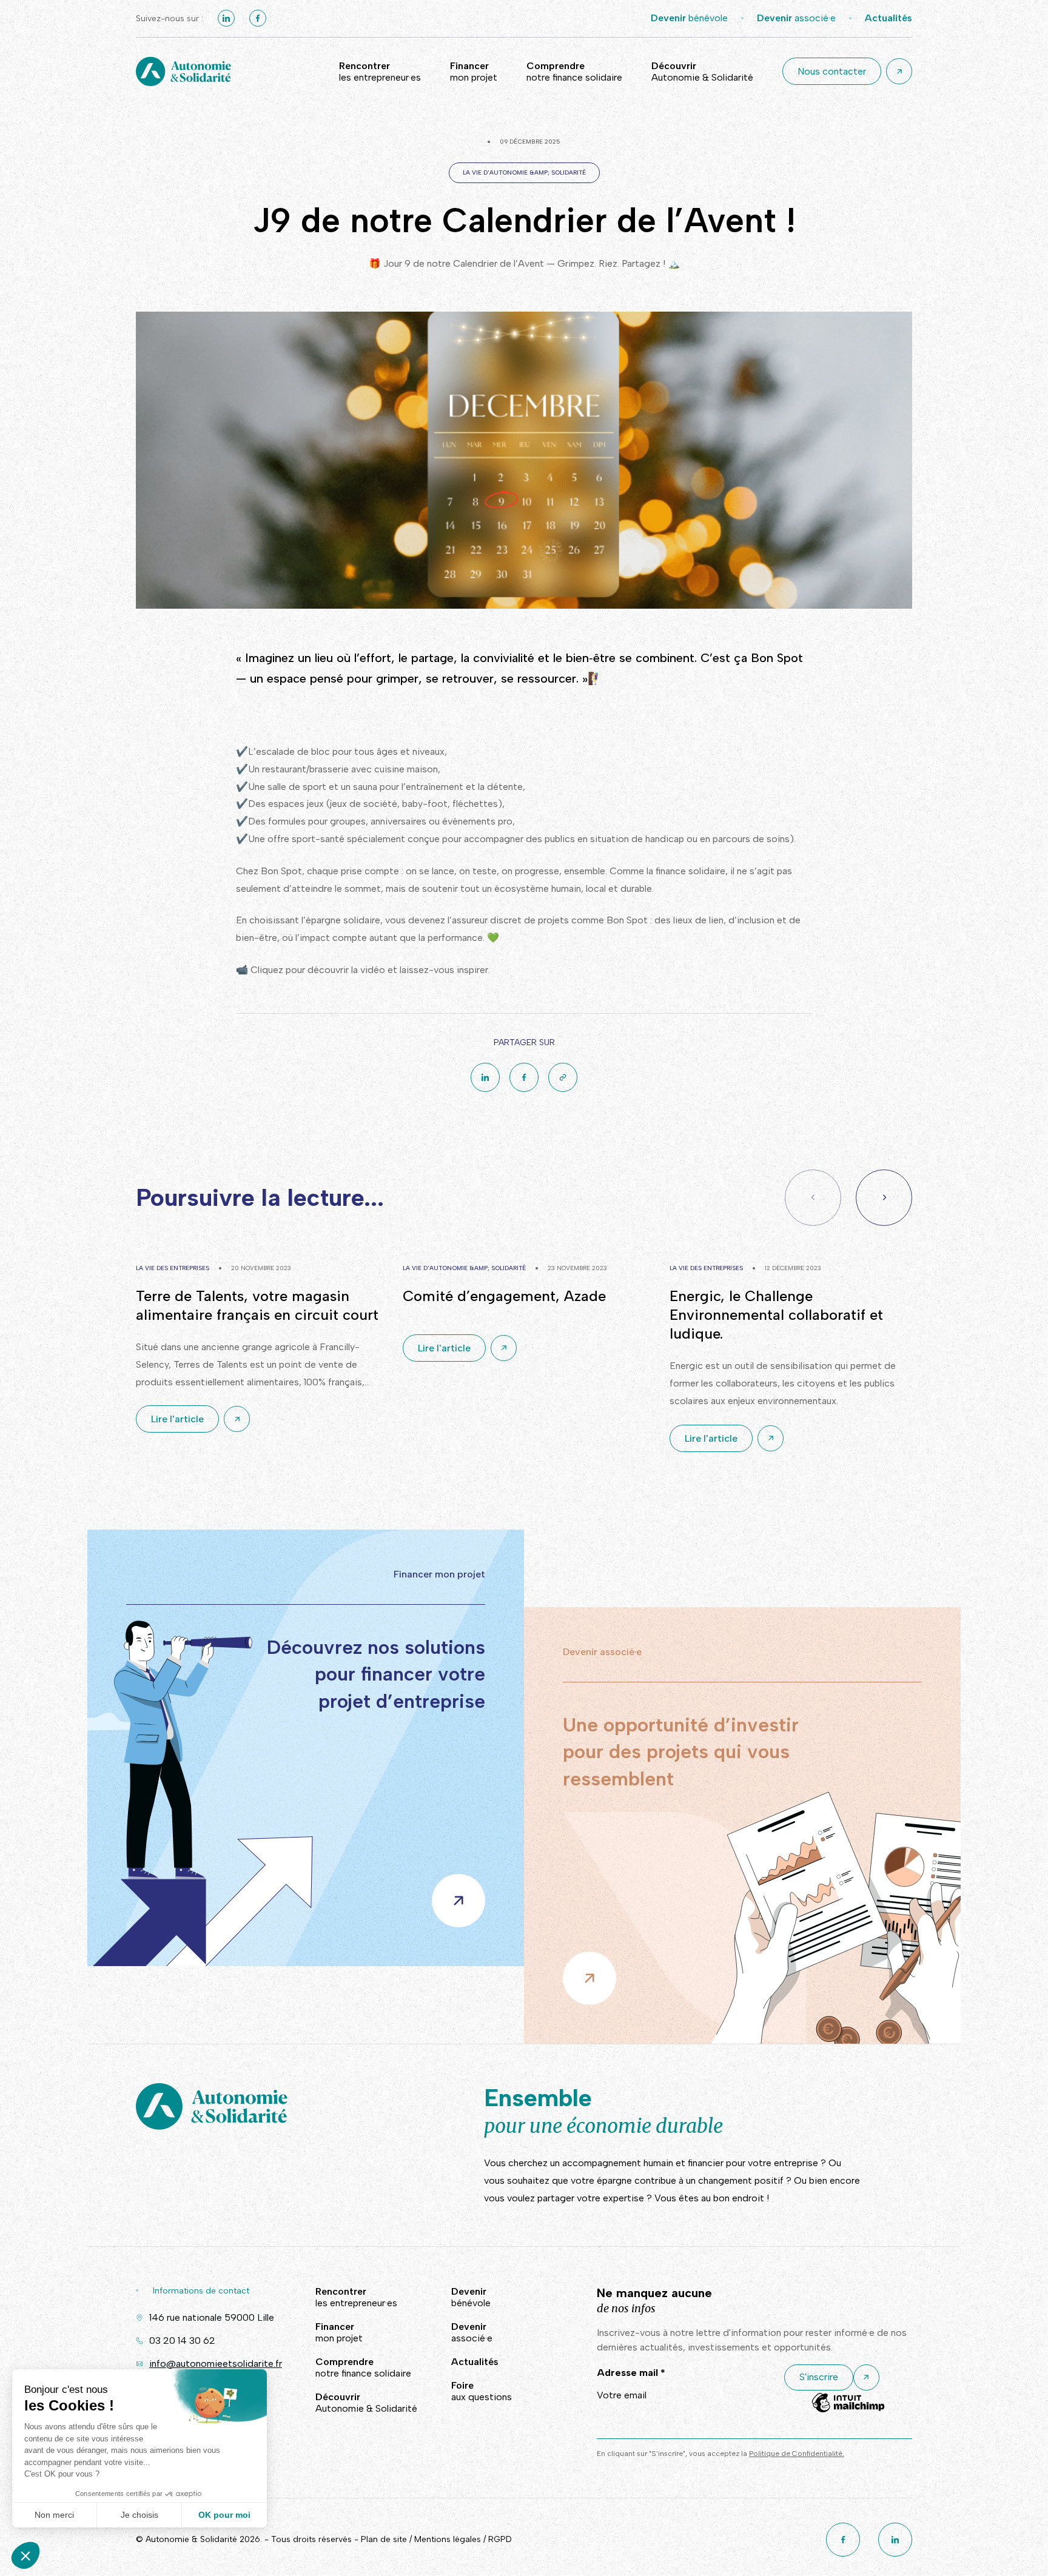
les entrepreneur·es (380, 72)
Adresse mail (631, 2373)
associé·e (796, 18)
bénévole (689, 18)
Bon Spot (777, 658)
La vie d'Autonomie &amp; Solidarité (524, 172)
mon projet (474, 72)
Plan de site (384, 2539)
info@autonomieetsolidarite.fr (216, 2364)
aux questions (482, 2391)
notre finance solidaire (574, 72)
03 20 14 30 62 (182, 2340)
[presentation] (884, 1198)
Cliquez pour (278, 970)
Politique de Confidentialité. (797, 2454)
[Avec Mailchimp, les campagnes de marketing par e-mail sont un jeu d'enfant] (848, 2411)
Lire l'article (177, 1419)
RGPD (500, 2539)
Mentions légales (448, 2539)
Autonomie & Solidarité (702, 72)
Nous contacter (832, 71)
